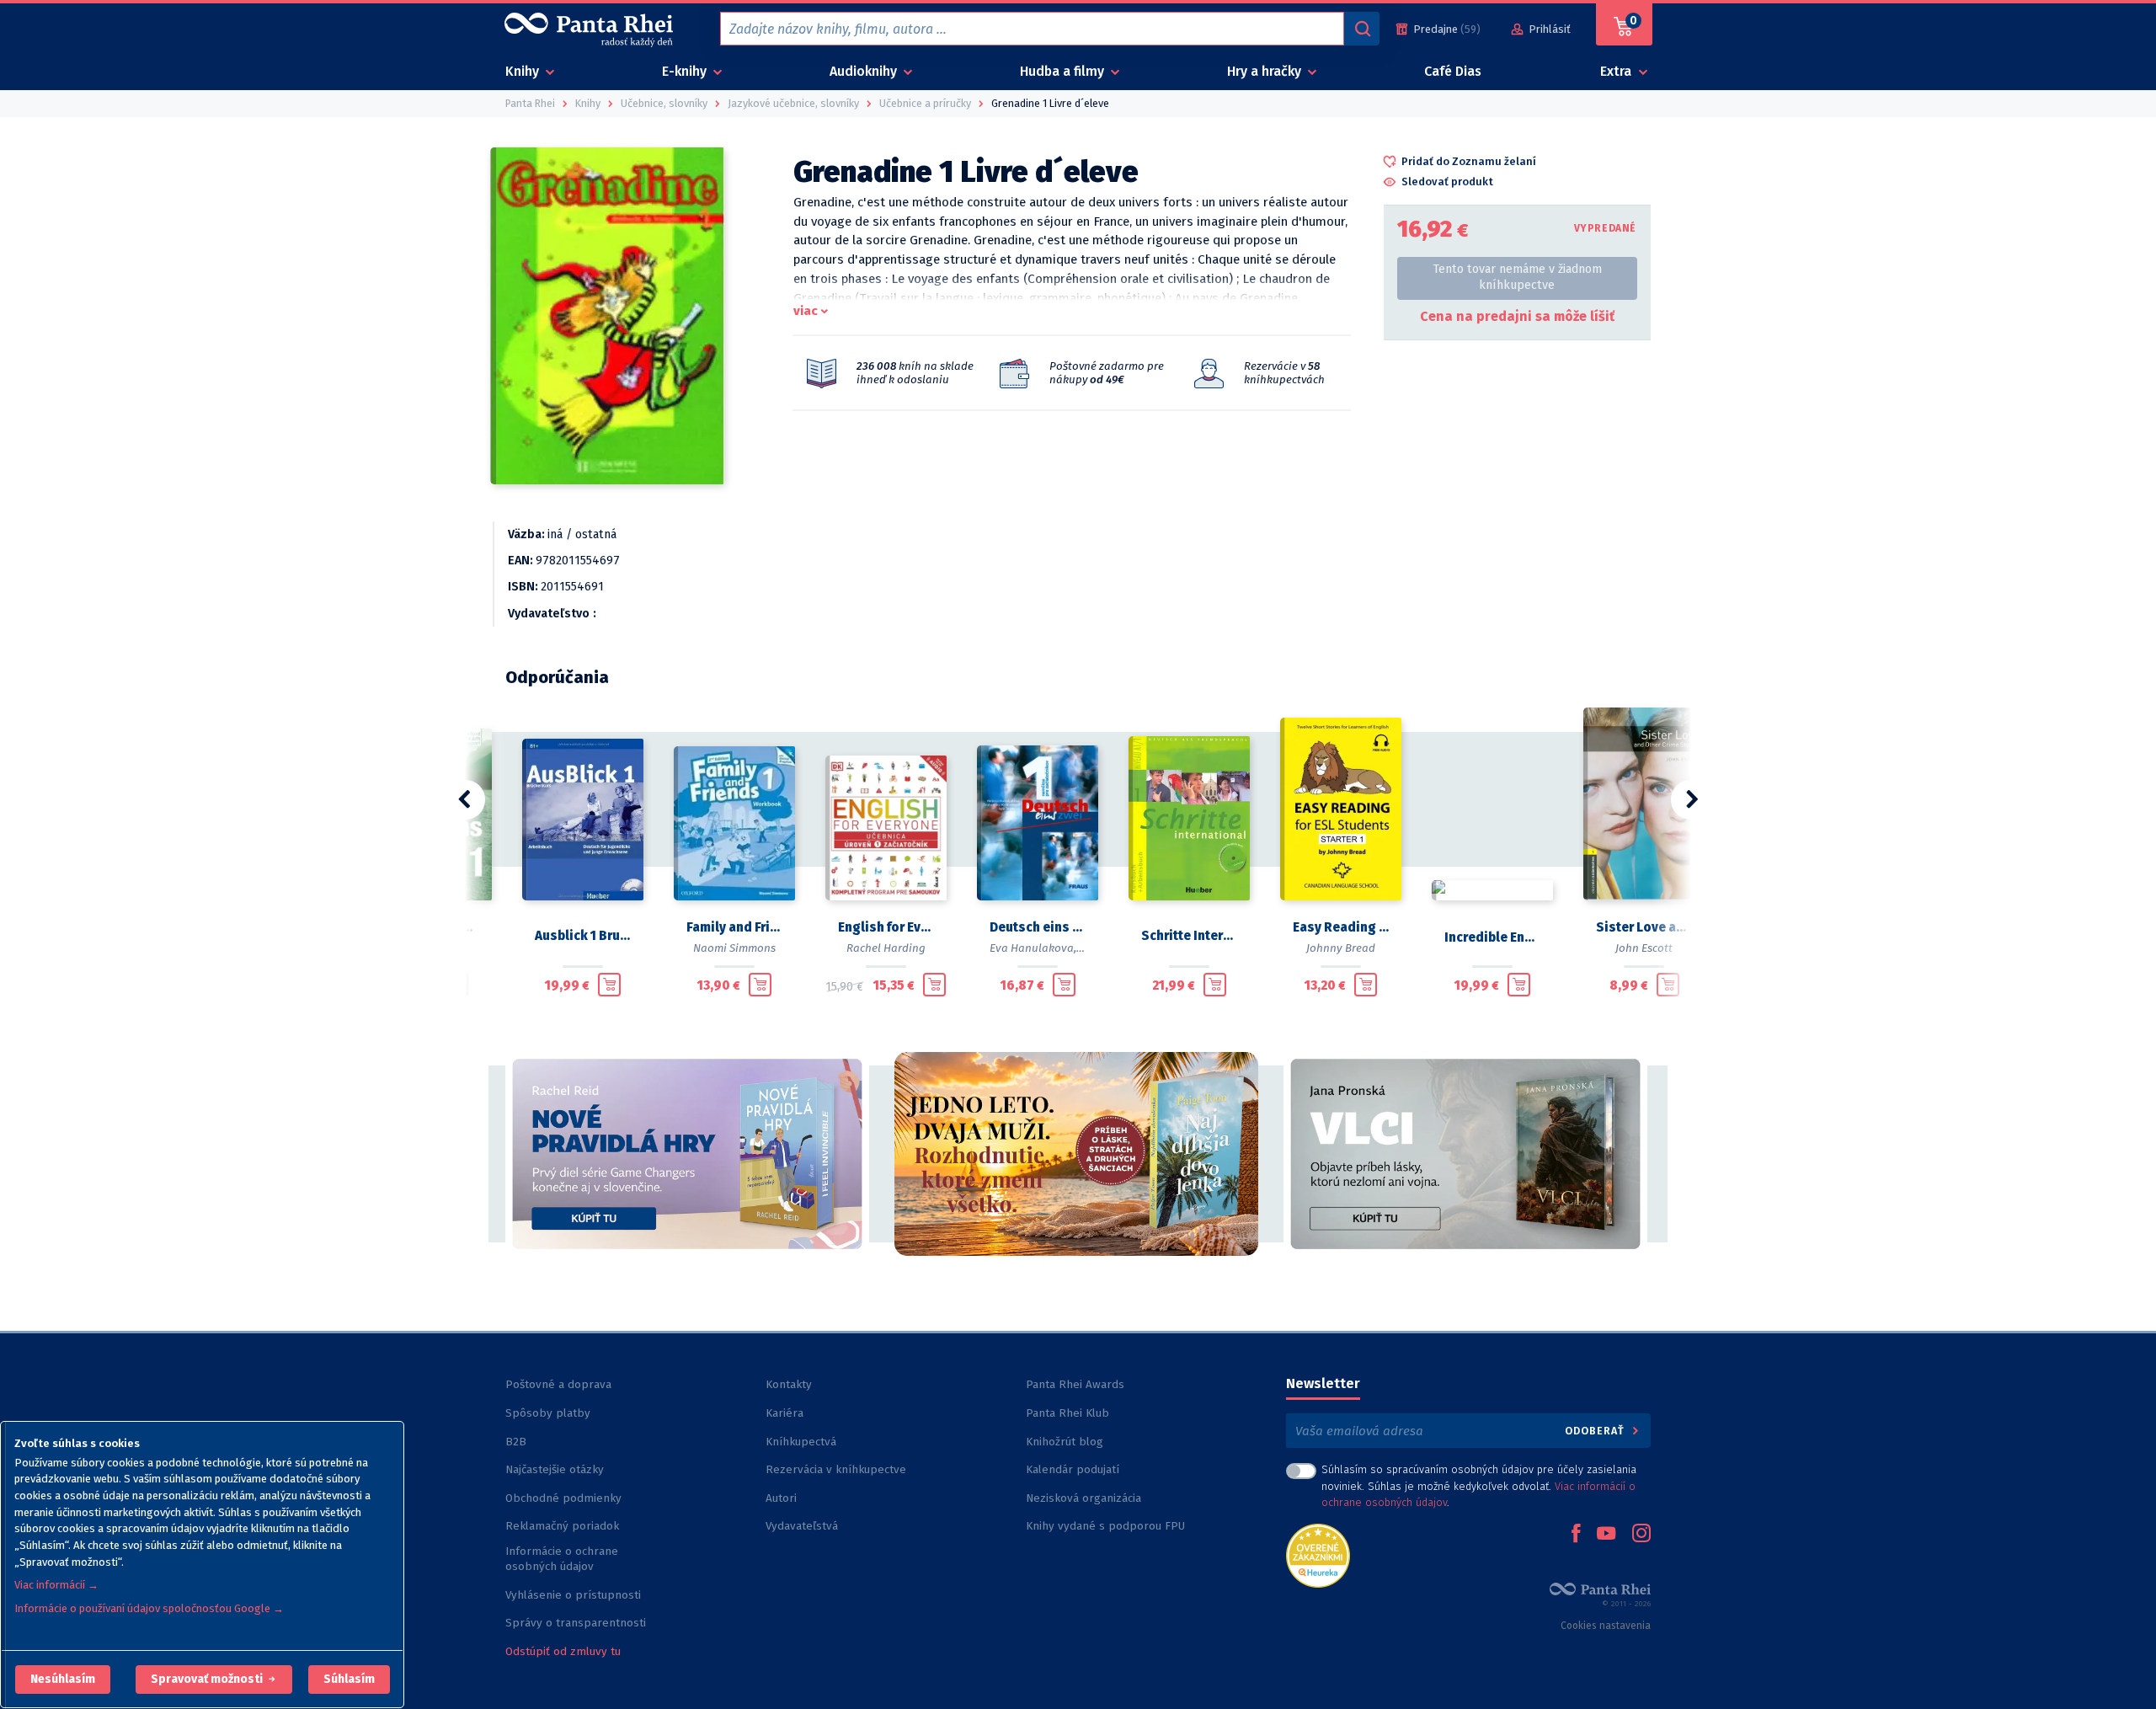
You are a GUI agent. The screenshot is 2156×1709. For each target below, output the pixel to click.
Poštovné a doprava (558, 1384)
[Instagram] (1641, 1535)
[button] (63, 1680)
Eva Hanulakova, (1033, 948)
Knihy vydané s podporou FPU (1105, 1526)
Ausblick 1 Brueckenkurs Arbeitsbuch (583, 936)
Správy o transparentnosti (577, 1623)
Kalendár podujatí (1073, 1469)
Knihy (524, 71)
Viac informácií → (56, 1585)
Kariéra (784, 1413)
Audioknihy (865, 71)
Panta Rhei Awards (1075, 1384)
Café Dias (1453, 71)
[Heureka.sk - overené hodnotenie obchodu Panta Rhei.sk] (1318, 1554)
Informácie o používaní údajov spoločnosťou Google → (149, 1608)
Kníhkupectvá (801, 1442)
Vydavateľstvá (802, 1526)
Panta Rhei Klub (1067, 1413)
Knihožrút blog (1065, 1442)
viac (806, 311)
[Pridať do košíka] (609, 985)
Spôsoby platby (548, 1413)
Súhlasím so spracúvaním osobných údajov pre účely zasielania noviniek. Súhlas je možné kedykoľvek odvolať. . (1479, 1485)
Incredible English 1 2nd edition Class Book (1492, 937)
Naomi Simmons (734, 948)
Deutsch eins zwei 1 (1038, 927)
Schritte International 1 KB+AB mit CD (1189, 936)
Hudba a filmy (1064, 71)
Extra (1617, 71)
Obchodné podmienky (563, 1498)
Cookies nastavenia (1606, 1626)
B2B (516, 1442)
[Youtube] (1606, 1535)
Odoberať (1596, 1431)
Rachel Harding (886, 948)
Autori (781, 1498)
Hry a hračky (1266, 71)
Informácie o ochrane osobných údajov (562, 1559)
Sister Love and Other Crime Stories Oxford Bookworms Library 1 (1644, 927)
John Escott (1644, 948)
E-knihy (686, 71)
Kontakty (789, 1384)
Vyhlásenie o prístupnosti (573, 1595)
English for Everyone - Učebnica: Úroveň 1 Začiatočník (886, 927)
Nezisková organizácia (1083, 1498)
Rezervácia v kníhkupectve (836, 1469)
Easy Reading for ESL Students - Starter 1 (1341, 927)
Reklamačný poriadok (562, 1526)
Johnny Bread (1341, 948)
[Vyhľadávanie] (1362, 29)
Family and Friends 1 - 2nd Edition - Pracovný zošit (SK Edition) (734, 927)
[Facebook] (1576, 1535)
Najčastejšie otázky (555, 1469)
